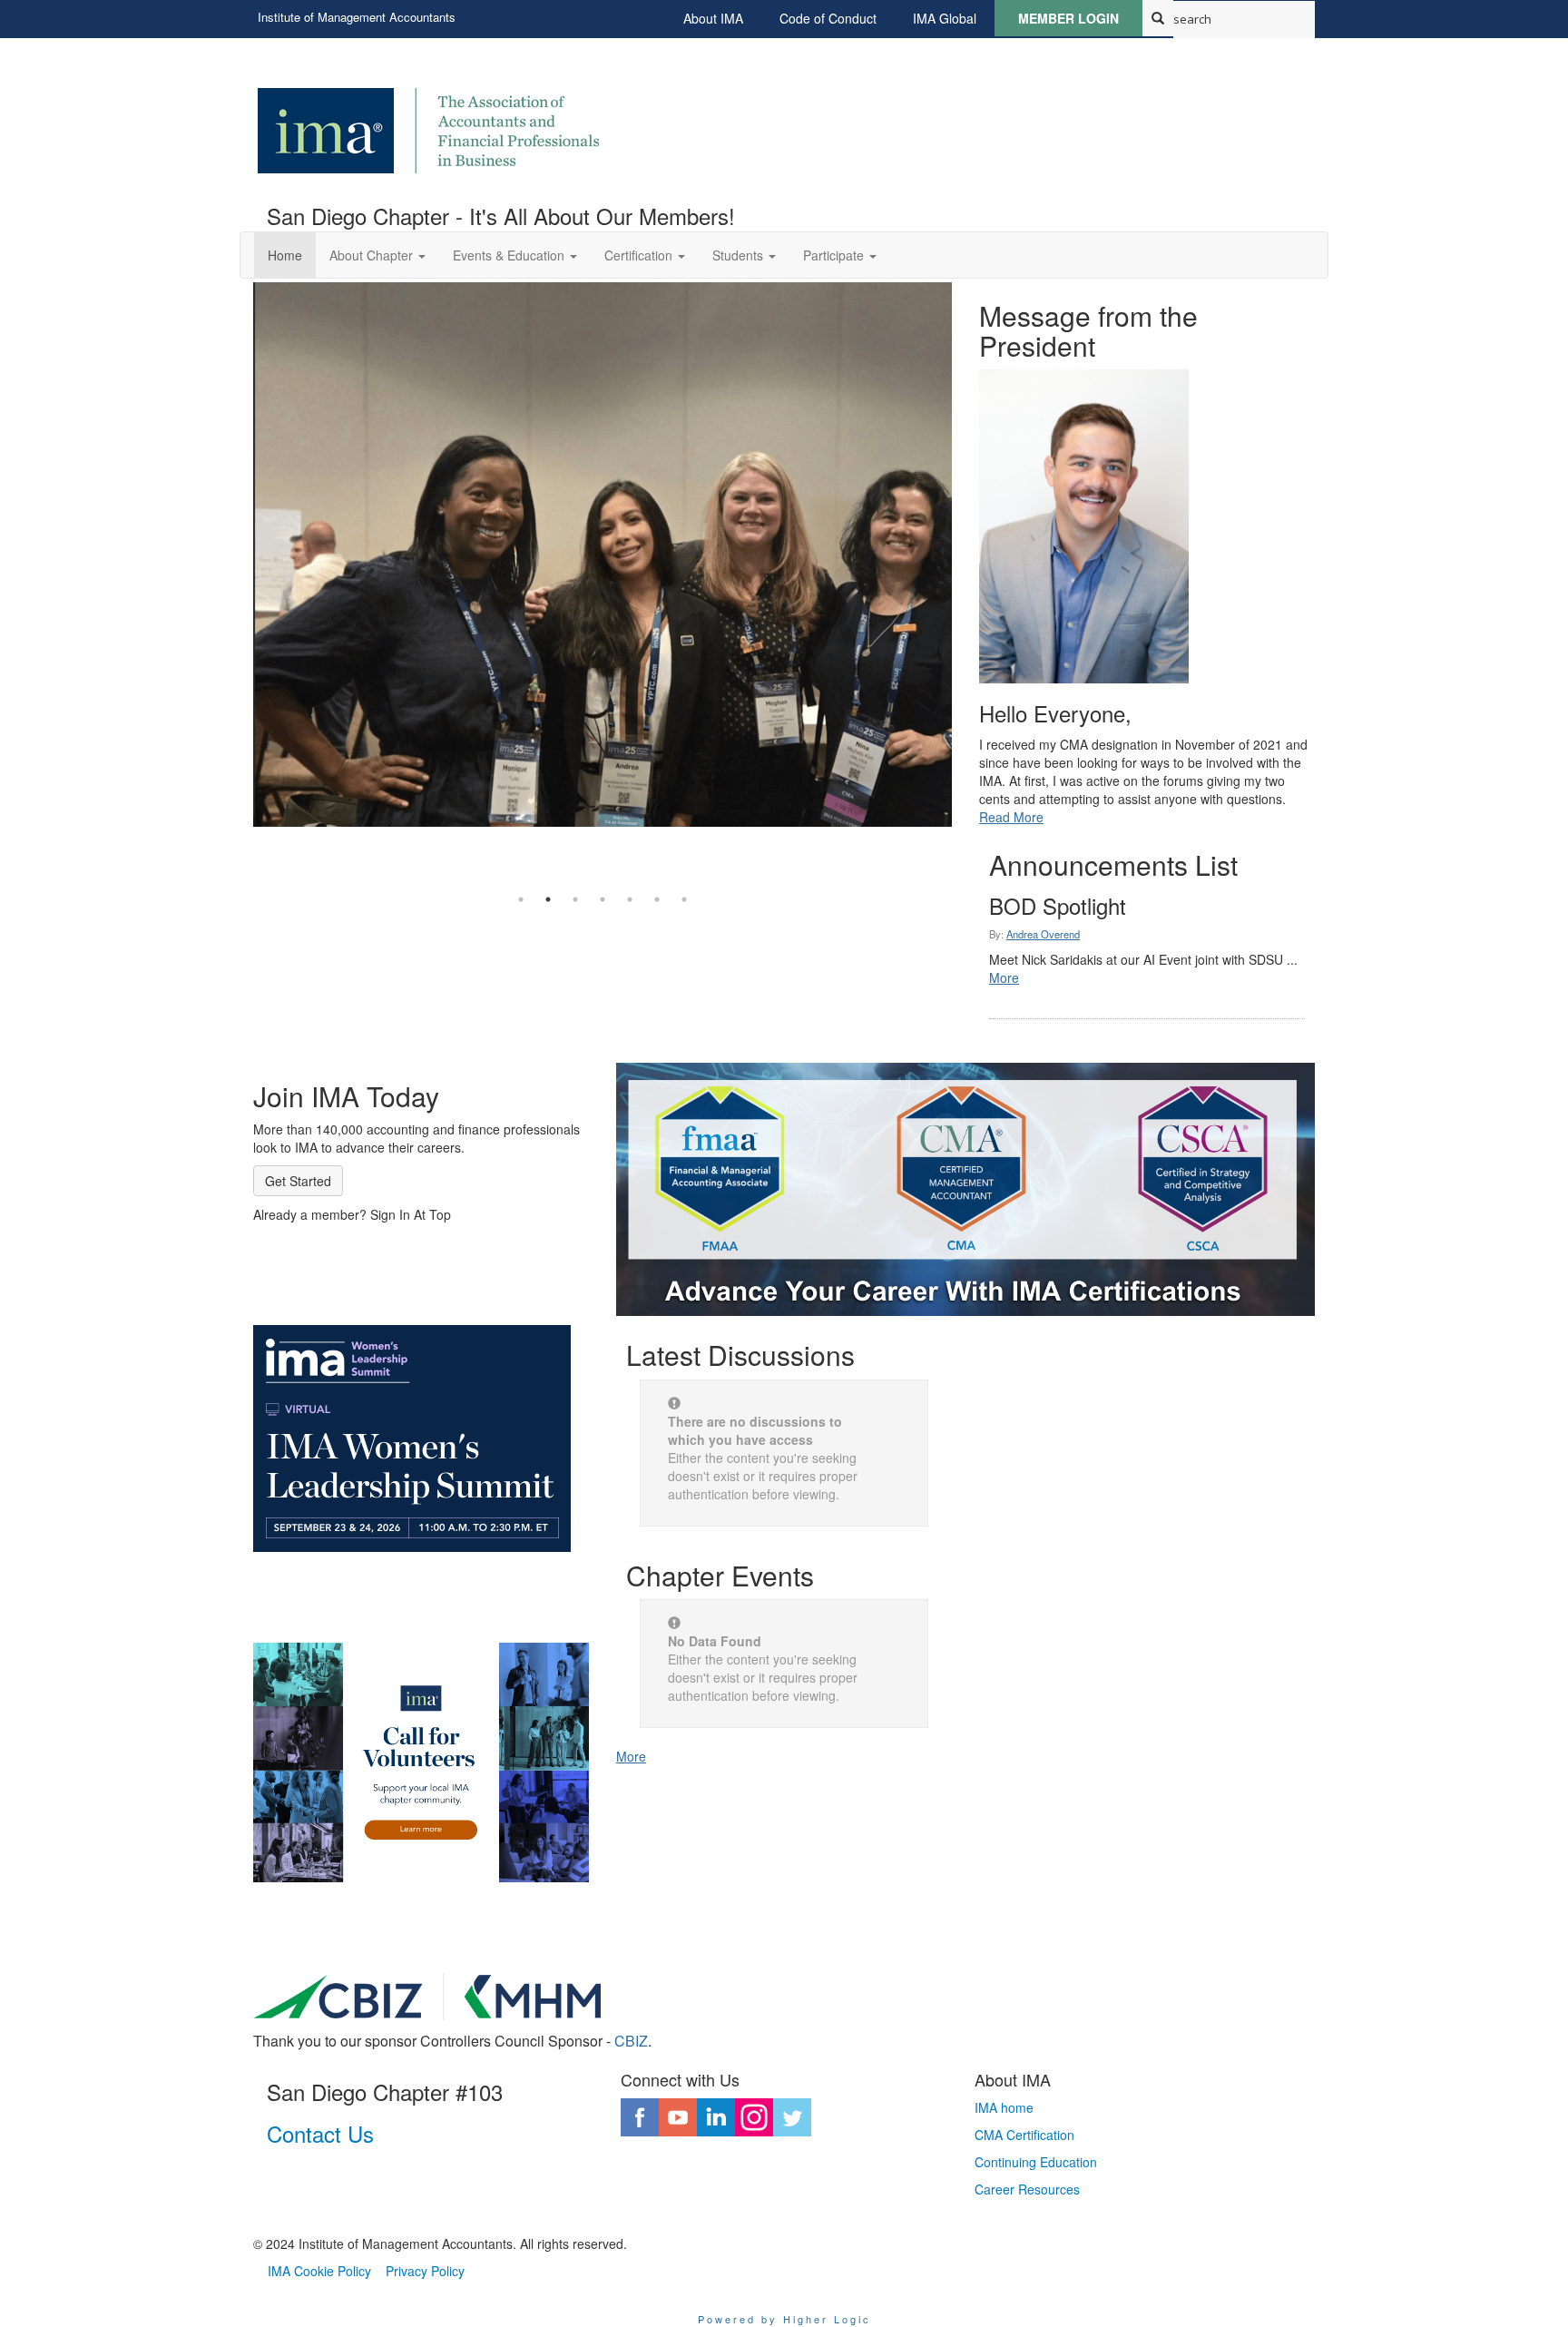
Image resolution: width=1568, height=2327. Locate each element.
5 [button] (630, 899)
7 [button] (684, 899)
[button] (377, 255)
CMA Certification (1024, 2135)
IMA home (1004, 2107)
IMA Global (945, 18)
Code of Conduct (828, 18)
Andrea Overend (1043, 934)
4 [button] (603, 899)
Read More (1011, 817)
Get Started (298, 1181)
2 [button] (548, 899)
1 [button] (521, 899)
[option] (603, 559)
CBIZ (631, 2041)
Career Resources (1027, 2189)
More (1004, 977)
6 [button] (657, 899)
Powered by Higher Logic (784, 2319)
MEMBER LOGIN (1068, 18)
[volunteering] (421, 1762)
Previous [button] (240, 584)
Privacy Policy (425, 2271)
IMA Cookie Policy (319, 2271)
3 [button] (575, 899)
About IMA (713, 18)
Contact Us (320, 2133)
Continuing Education (1036, 2162)
